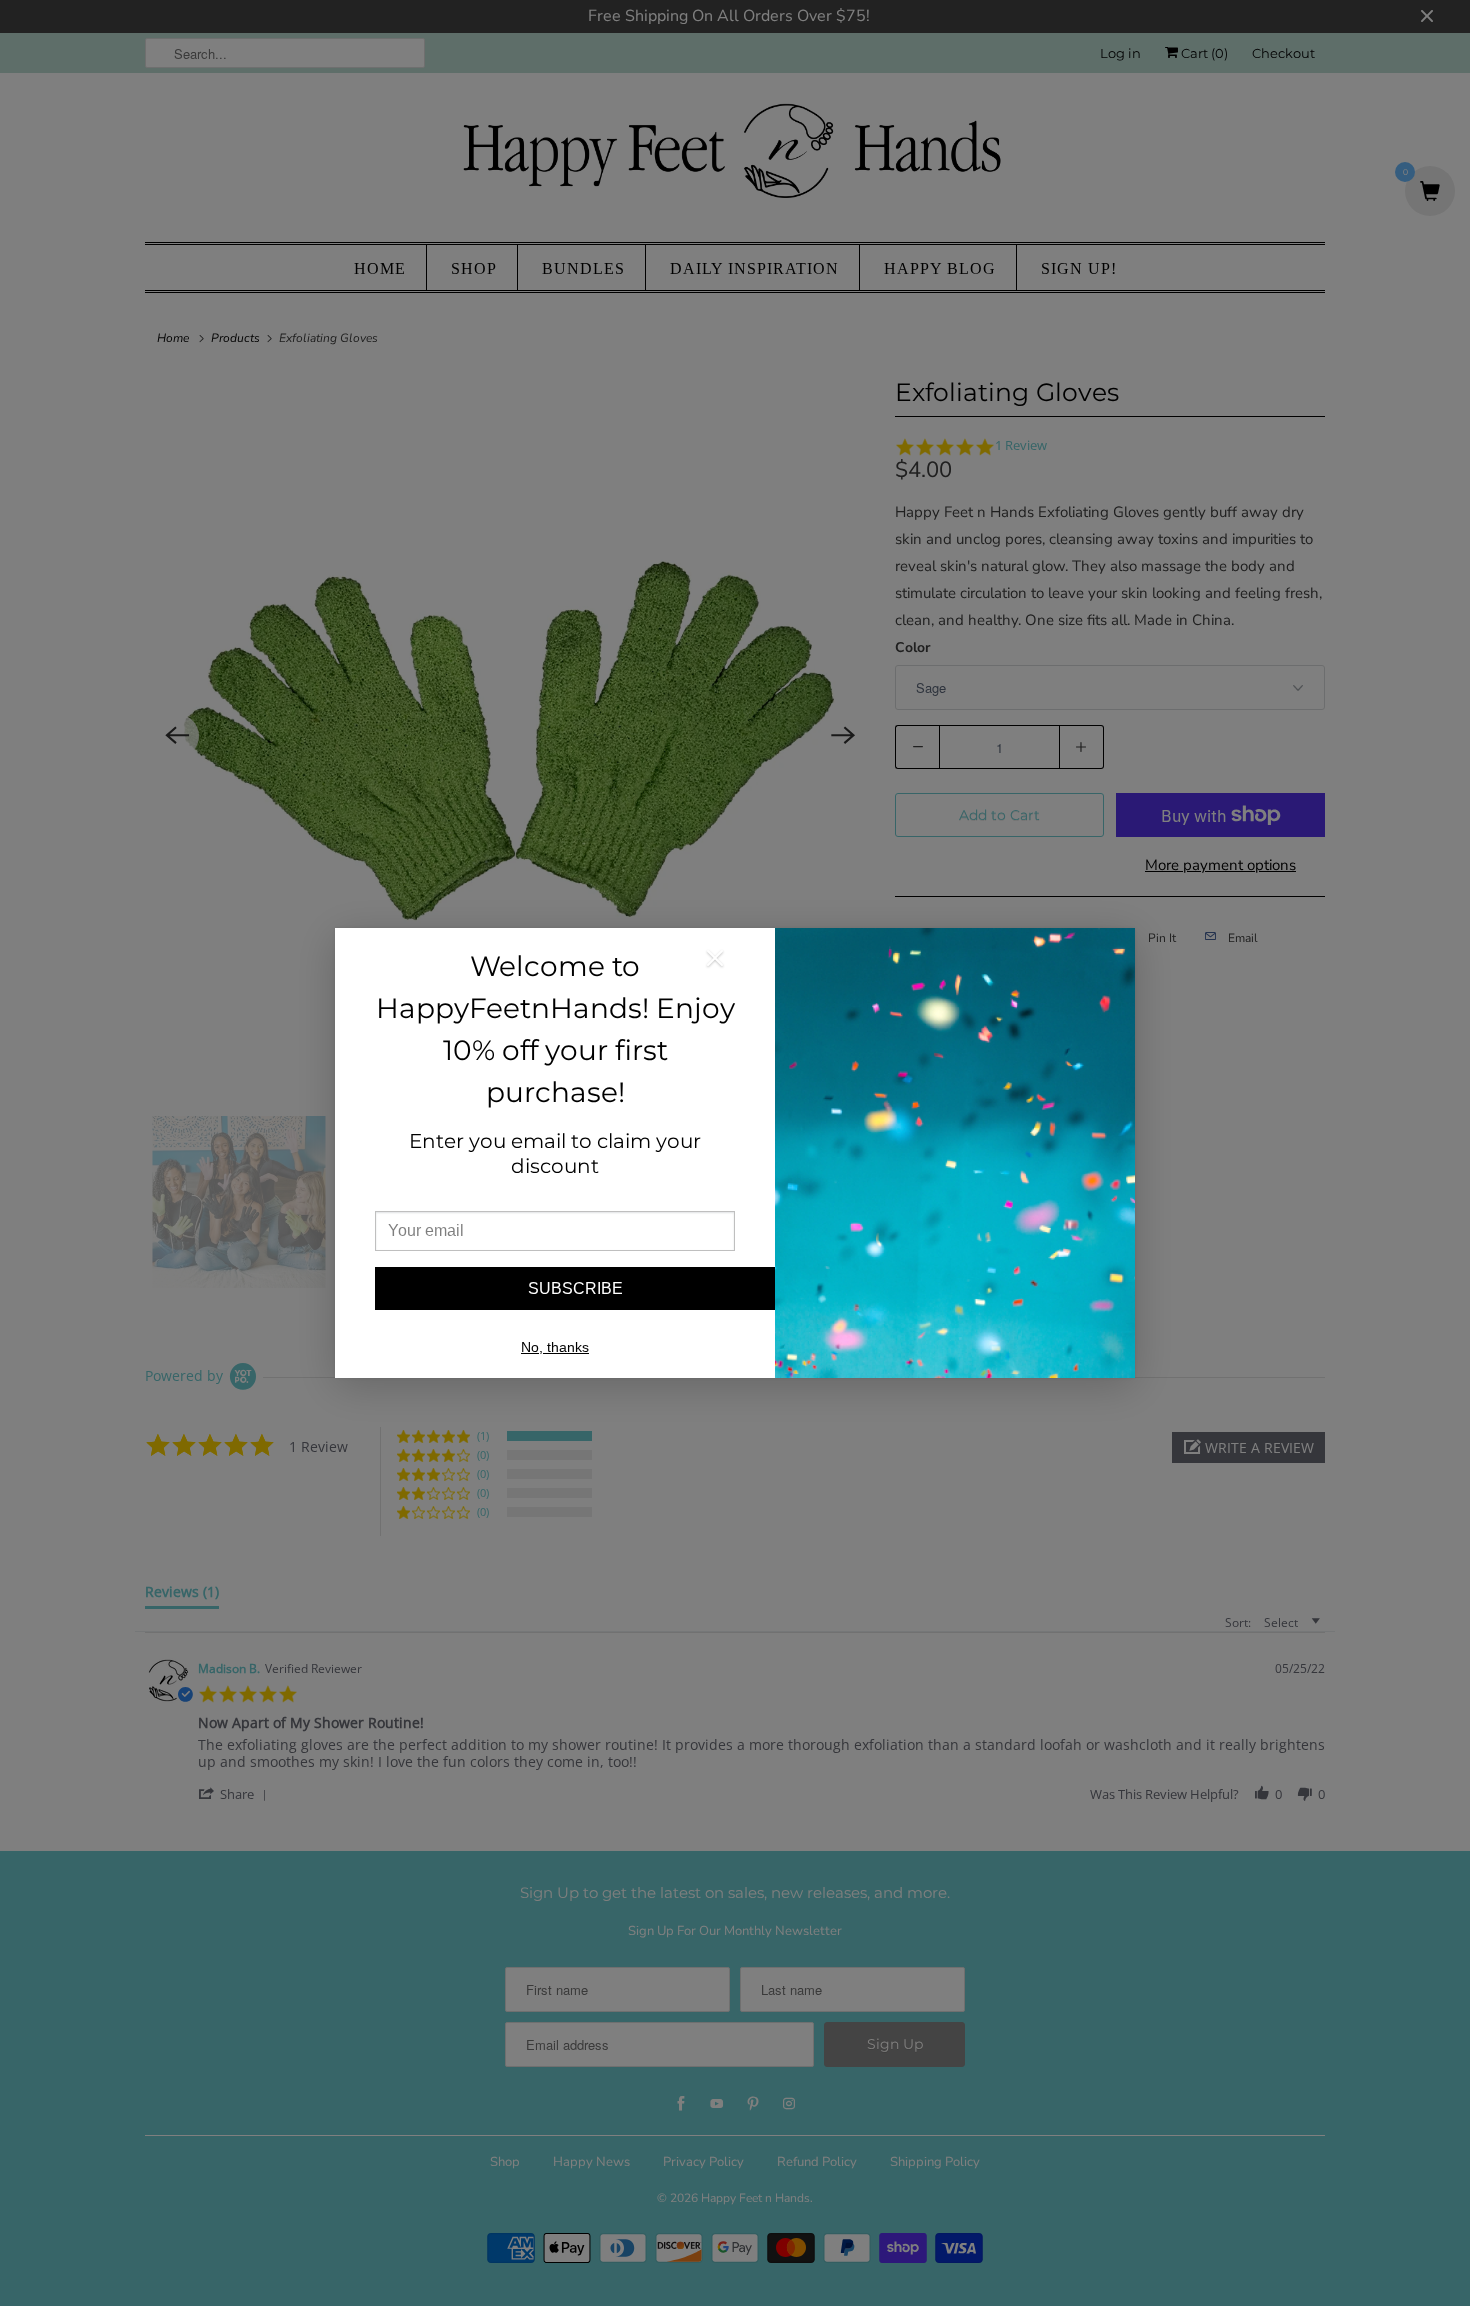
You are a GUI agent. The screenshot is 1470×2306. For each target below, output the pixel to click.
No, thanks (555, 1347)
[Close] (715, 962)
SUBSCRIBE (575, 1288)
